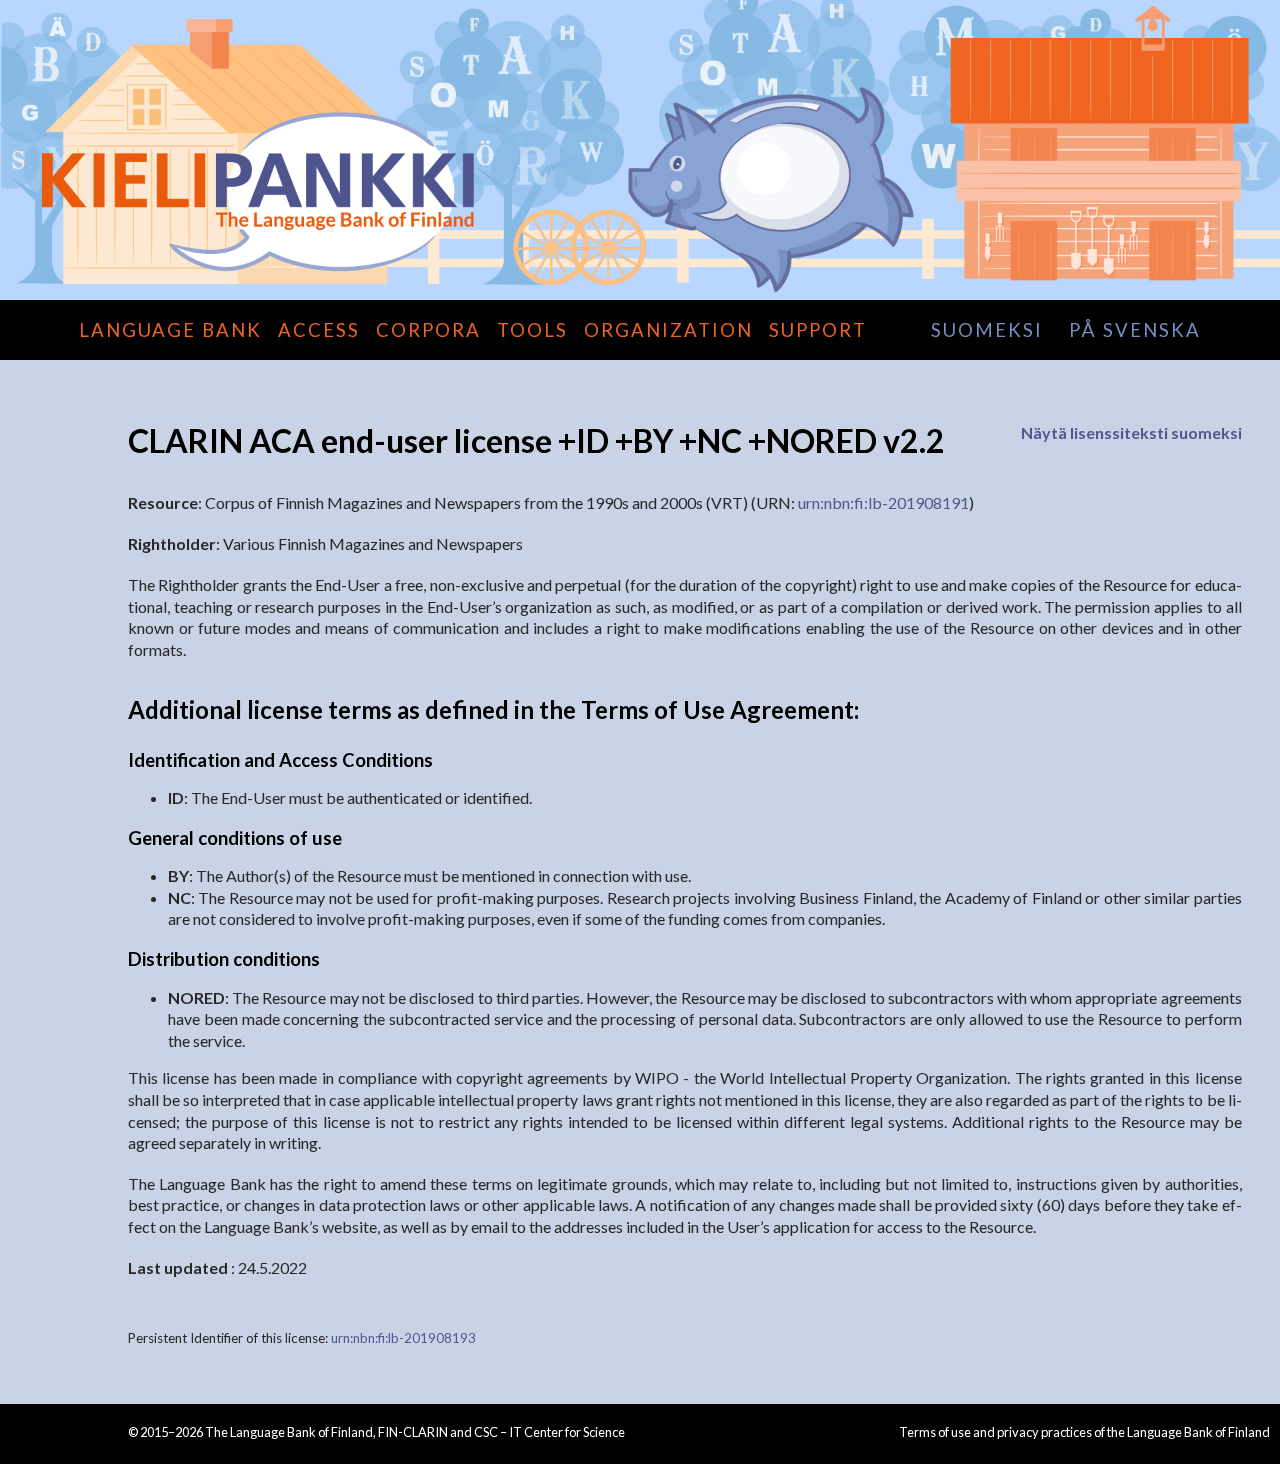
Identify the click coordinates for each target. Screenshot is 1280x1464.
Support (818, 330)
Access (319, 330)
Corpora (428, 330)
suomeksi (987, 330)
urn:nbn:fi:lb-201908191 (883, 502)
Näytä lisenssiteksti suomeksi (1131, 432)
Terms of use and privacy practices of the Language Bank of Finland (1084, 1432)
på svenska (1135, 330)
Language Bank (170, 330)
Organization (668, 330)
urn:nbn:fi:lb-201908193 (403, 1338)
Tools (532, 330)
